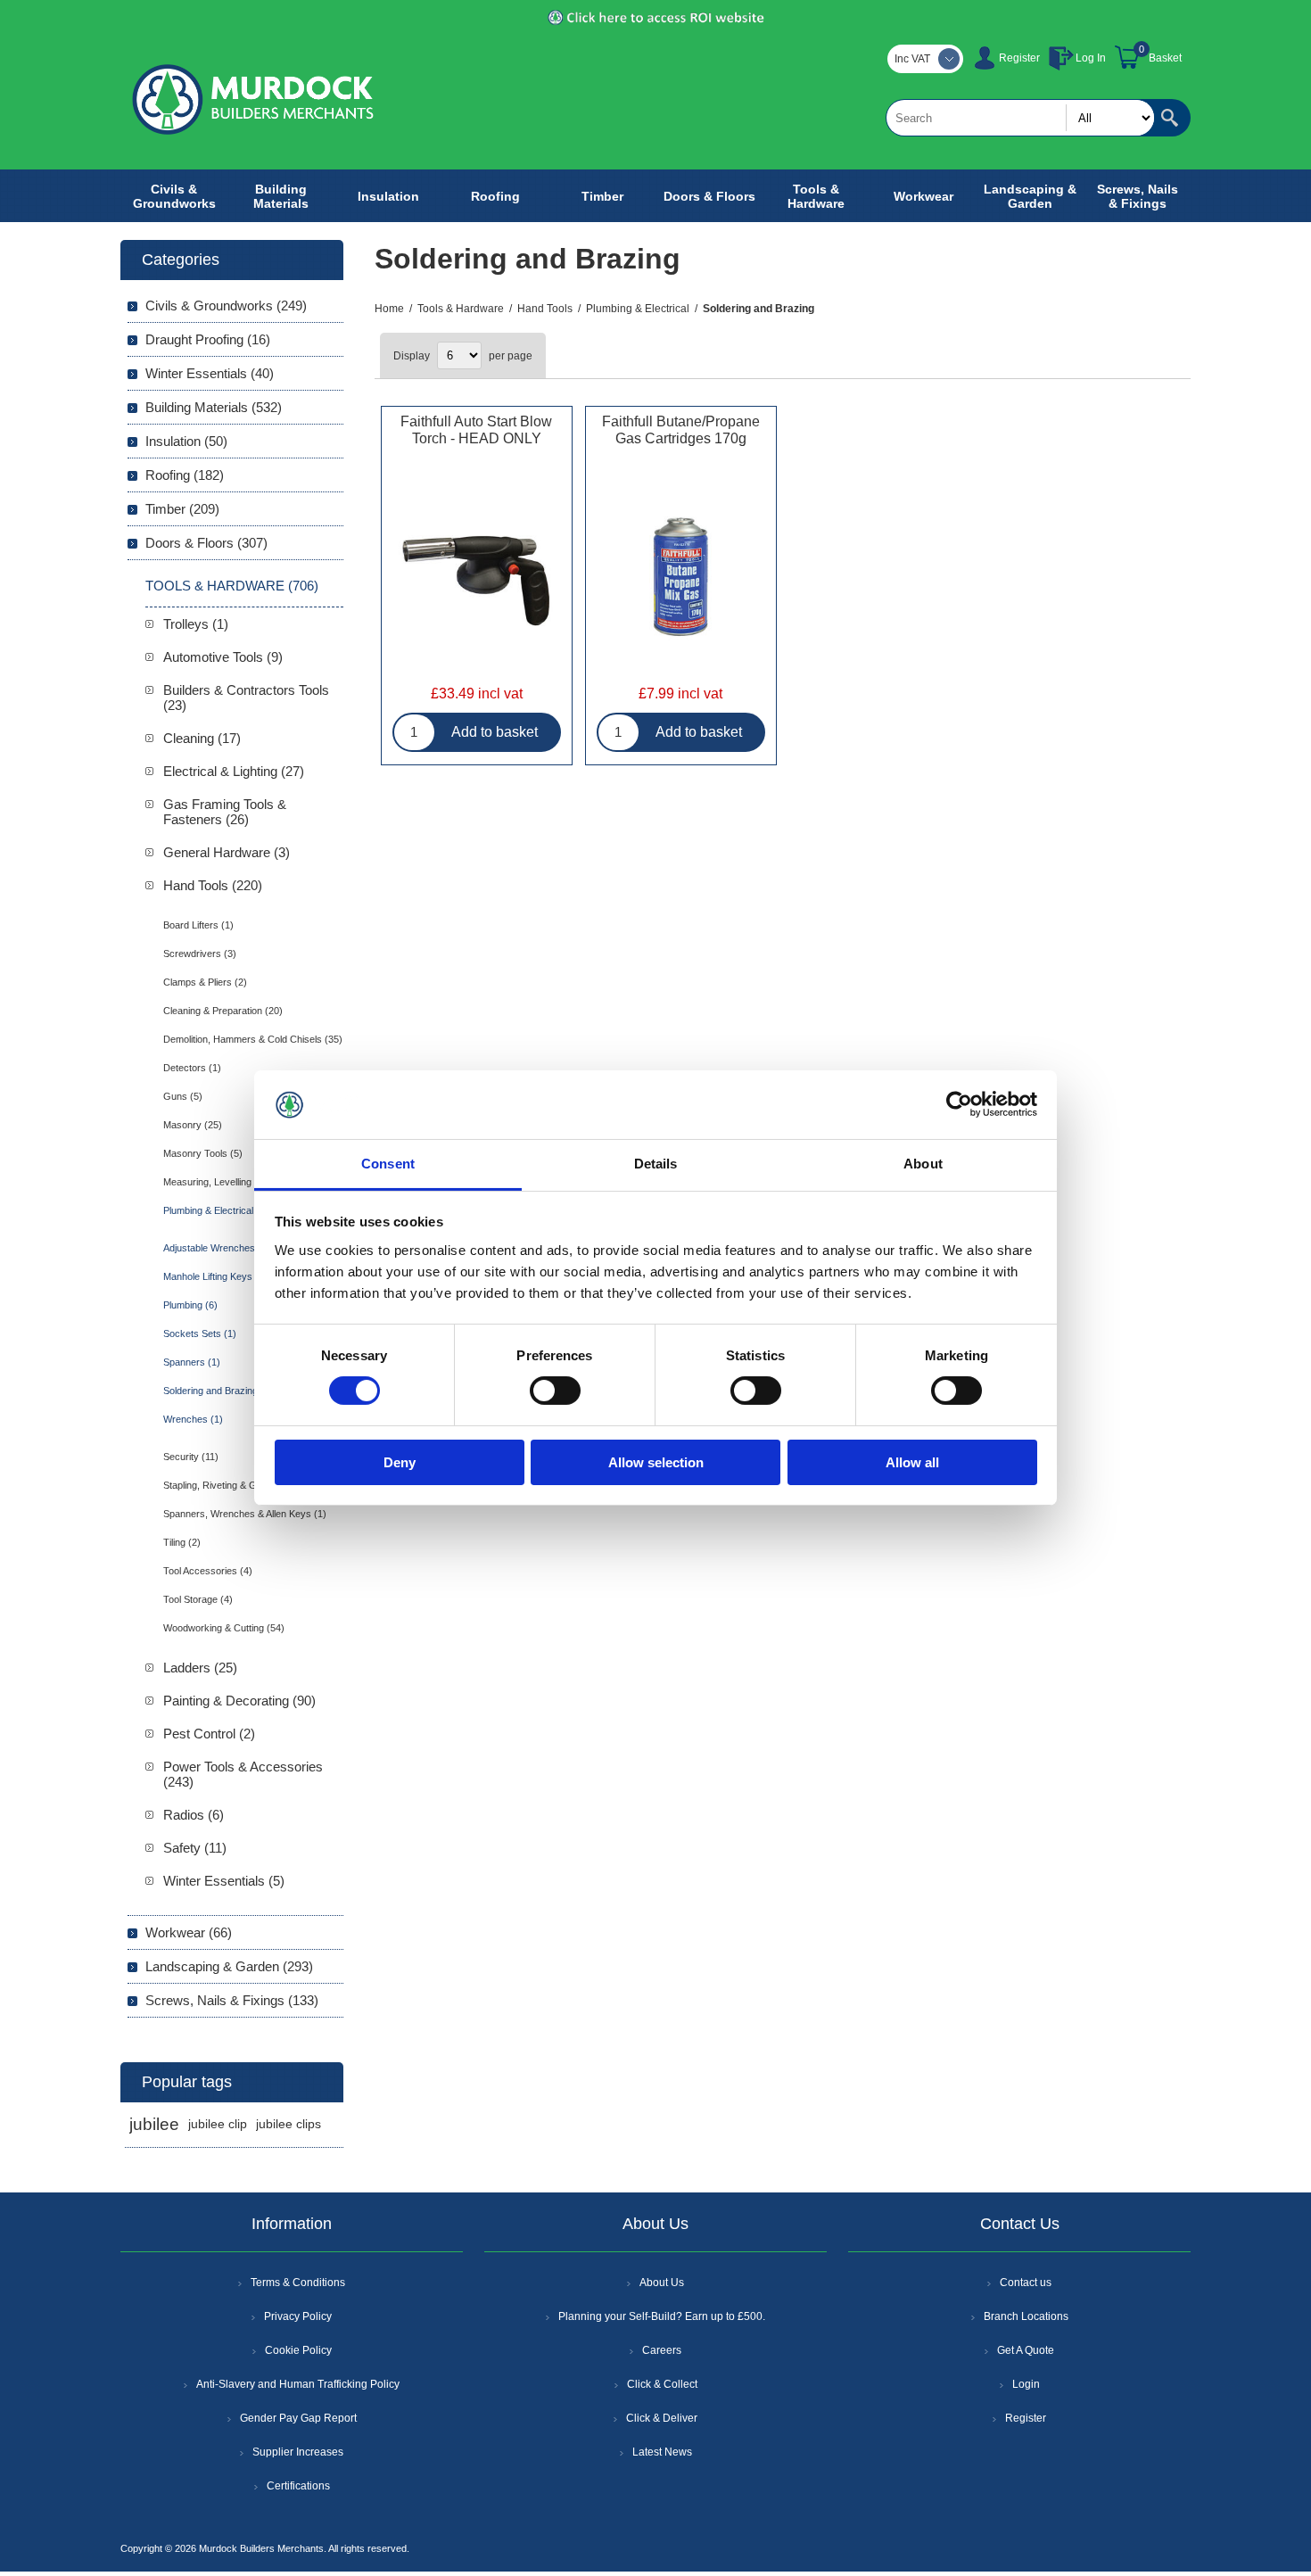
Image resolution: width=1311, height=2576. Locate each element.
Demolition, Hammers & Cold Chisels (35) (253, 1039)
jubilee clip (218, 2124)
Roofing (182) (185, 475)
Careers (662, 2350)
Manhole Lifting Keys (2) (215, 1276)
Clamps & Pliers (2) (205, 982)
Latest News (662, 2452)
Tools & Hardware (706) (232, 586)
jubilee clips (289, 2124)
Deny (400, 1462)
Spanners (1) (192, 1362)
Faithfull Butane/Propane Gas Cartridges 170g (681, 430)
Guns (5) (183, 1096)
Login (1026, 2384)
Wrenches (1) (193, 1419)
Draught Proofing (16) (208, 339)
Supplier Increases (298, 2452)
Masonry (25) (193, 1125)
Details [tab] (656, 1164)
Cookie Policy (298, 2350)
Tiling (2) (182, 1542)
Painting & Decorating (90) (239, 1701)
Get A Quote (1026, 2350)
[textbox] (1020, 118)
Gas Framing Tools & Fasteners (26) (225, 812)
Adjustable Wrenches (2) (217, 1248)
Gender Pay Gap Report (298, 2418)
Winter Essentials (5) (224, 1881)
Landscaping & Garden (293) (229, 1966)
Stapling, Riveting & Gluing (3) (227, 1485)
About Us (662, 2283)
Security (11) (191, 1457)
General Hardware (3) (227, 852)
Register (1019, 58)
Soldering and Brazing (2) (218, 1391)
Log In (1091, 58)
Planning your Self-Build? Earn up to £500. (662, 2316)
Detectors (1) (192, 1068)
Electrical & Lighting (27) (234, 771)
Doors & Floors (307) (206, 543)
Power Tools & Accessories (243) (243, 1774)
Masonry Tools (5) (203, 1153)
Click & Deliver (662, 2418)
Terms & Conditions (298, 2283)
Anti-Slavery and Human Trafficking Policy (298, 2384)
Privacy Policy (298, 2316)
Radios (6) (194, 1815)
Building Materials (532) (214, 407)
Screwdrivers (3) (200, 954)
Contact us (1026, 2283)
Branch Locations (1026, 2316)
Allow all (912, 1462)
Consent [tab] (388, 1164)
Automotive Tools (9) (223, 657)
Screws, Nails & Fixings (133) (232, 2000)
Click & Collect (662, 2384)
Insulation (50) (186, 441)
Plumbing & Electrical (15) (218, 1210)
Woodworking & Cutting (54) (224, 1628)
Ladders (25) (200, 1668)
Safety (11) (195, 1848)
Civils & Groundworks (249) (226, 305)
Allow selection (656, 1462)
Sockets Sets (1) (200, 1333)
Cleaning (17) (202, 738)
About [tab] (923, 1164)
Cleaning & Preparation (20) (223, 1011)
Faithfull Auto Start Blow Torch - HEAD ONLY (476, 430)
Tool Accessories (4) (208, 1571)
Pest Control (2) (209, 1734)
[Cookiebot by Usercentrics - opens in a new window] (959, 1104)
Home (389, 309)
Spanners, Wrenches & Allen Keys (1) (245, 1514)
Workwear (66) (189, 1932)
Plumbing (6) (190, 1305)
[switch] (555, 1391)
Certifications (298, 2486)
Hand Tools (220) (213, 885)
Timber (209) (182, 509)
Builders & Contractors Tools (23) (246, 698)
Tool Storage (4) (198, 1599)
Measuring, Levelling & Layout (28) (238, 1182)
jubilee (154, 2124)
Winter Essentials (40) (210, 373)
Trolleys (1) (196, 624)
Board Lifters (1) (198, 925)
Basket (1165, 58)
